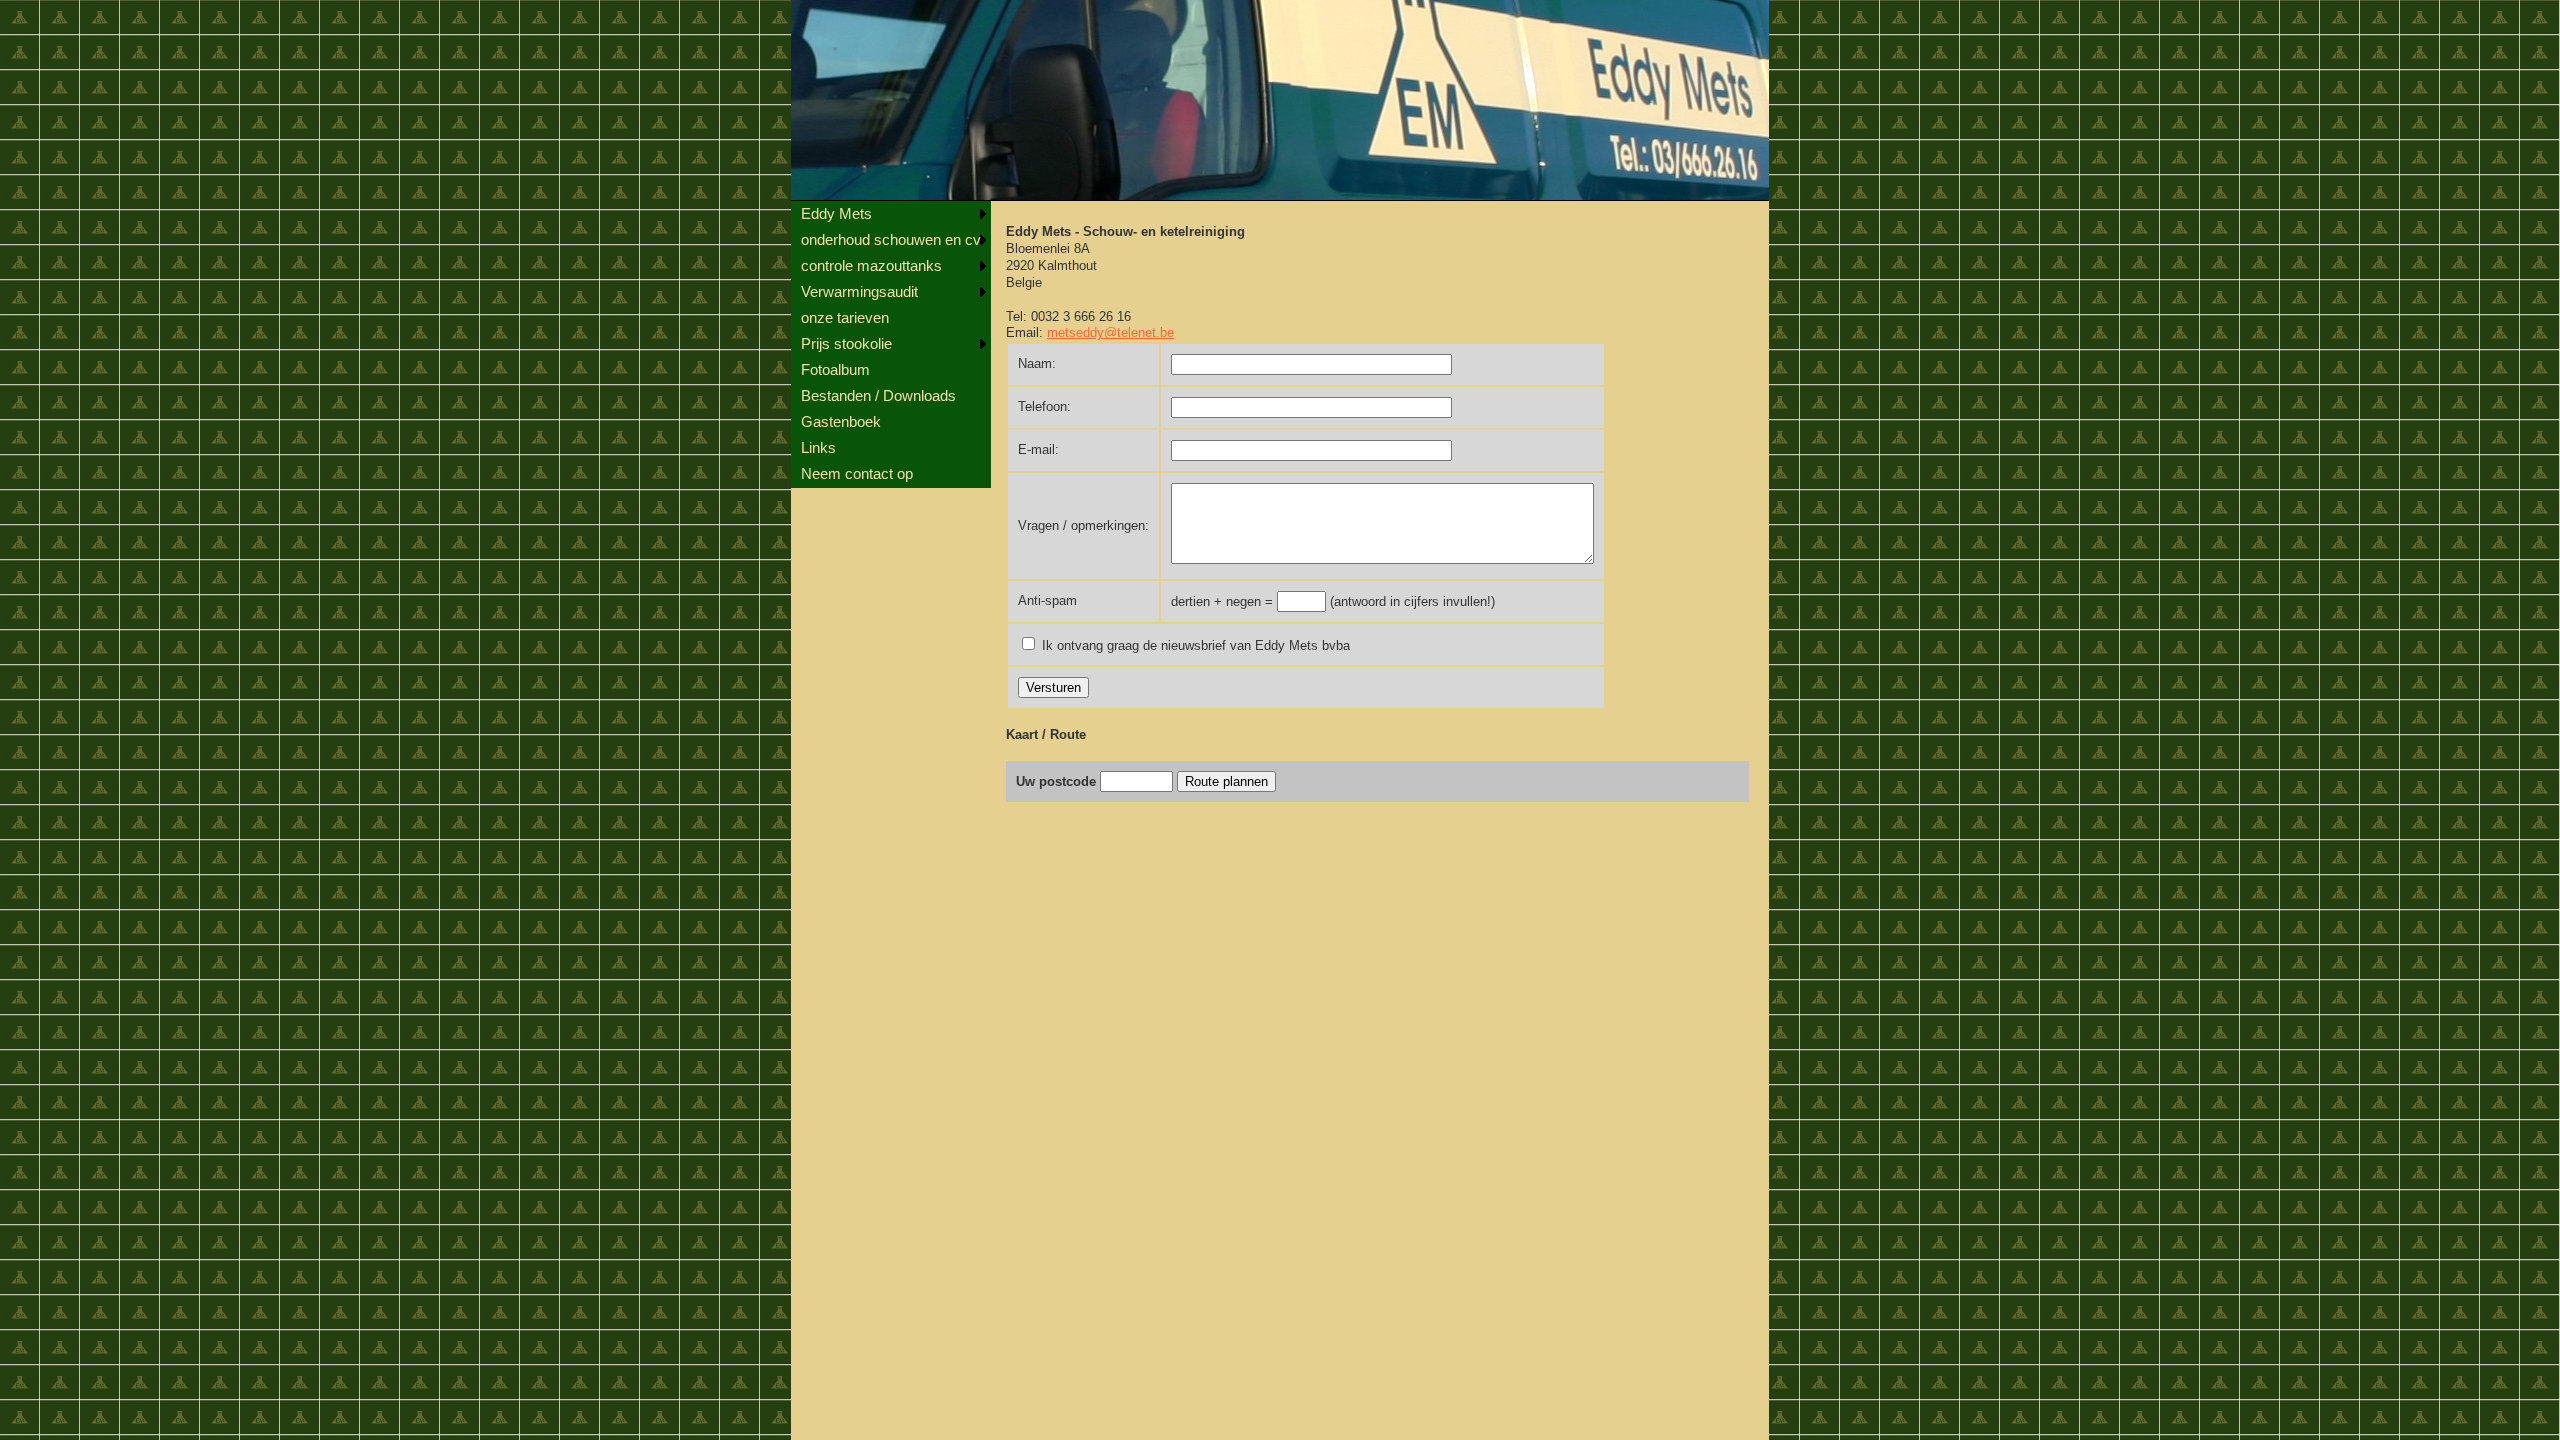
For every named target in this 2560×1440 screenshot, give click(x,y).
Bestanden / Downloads (878, 395)
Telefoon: (1044, 406)
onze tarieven (845, 317)
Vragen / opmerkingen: (1083, 525)
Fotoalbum (835, 369)
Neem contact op (857, 473)
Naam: (1037, 363)
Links (818, 447)
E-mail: (1038, 449)
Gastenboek (841, 421)
